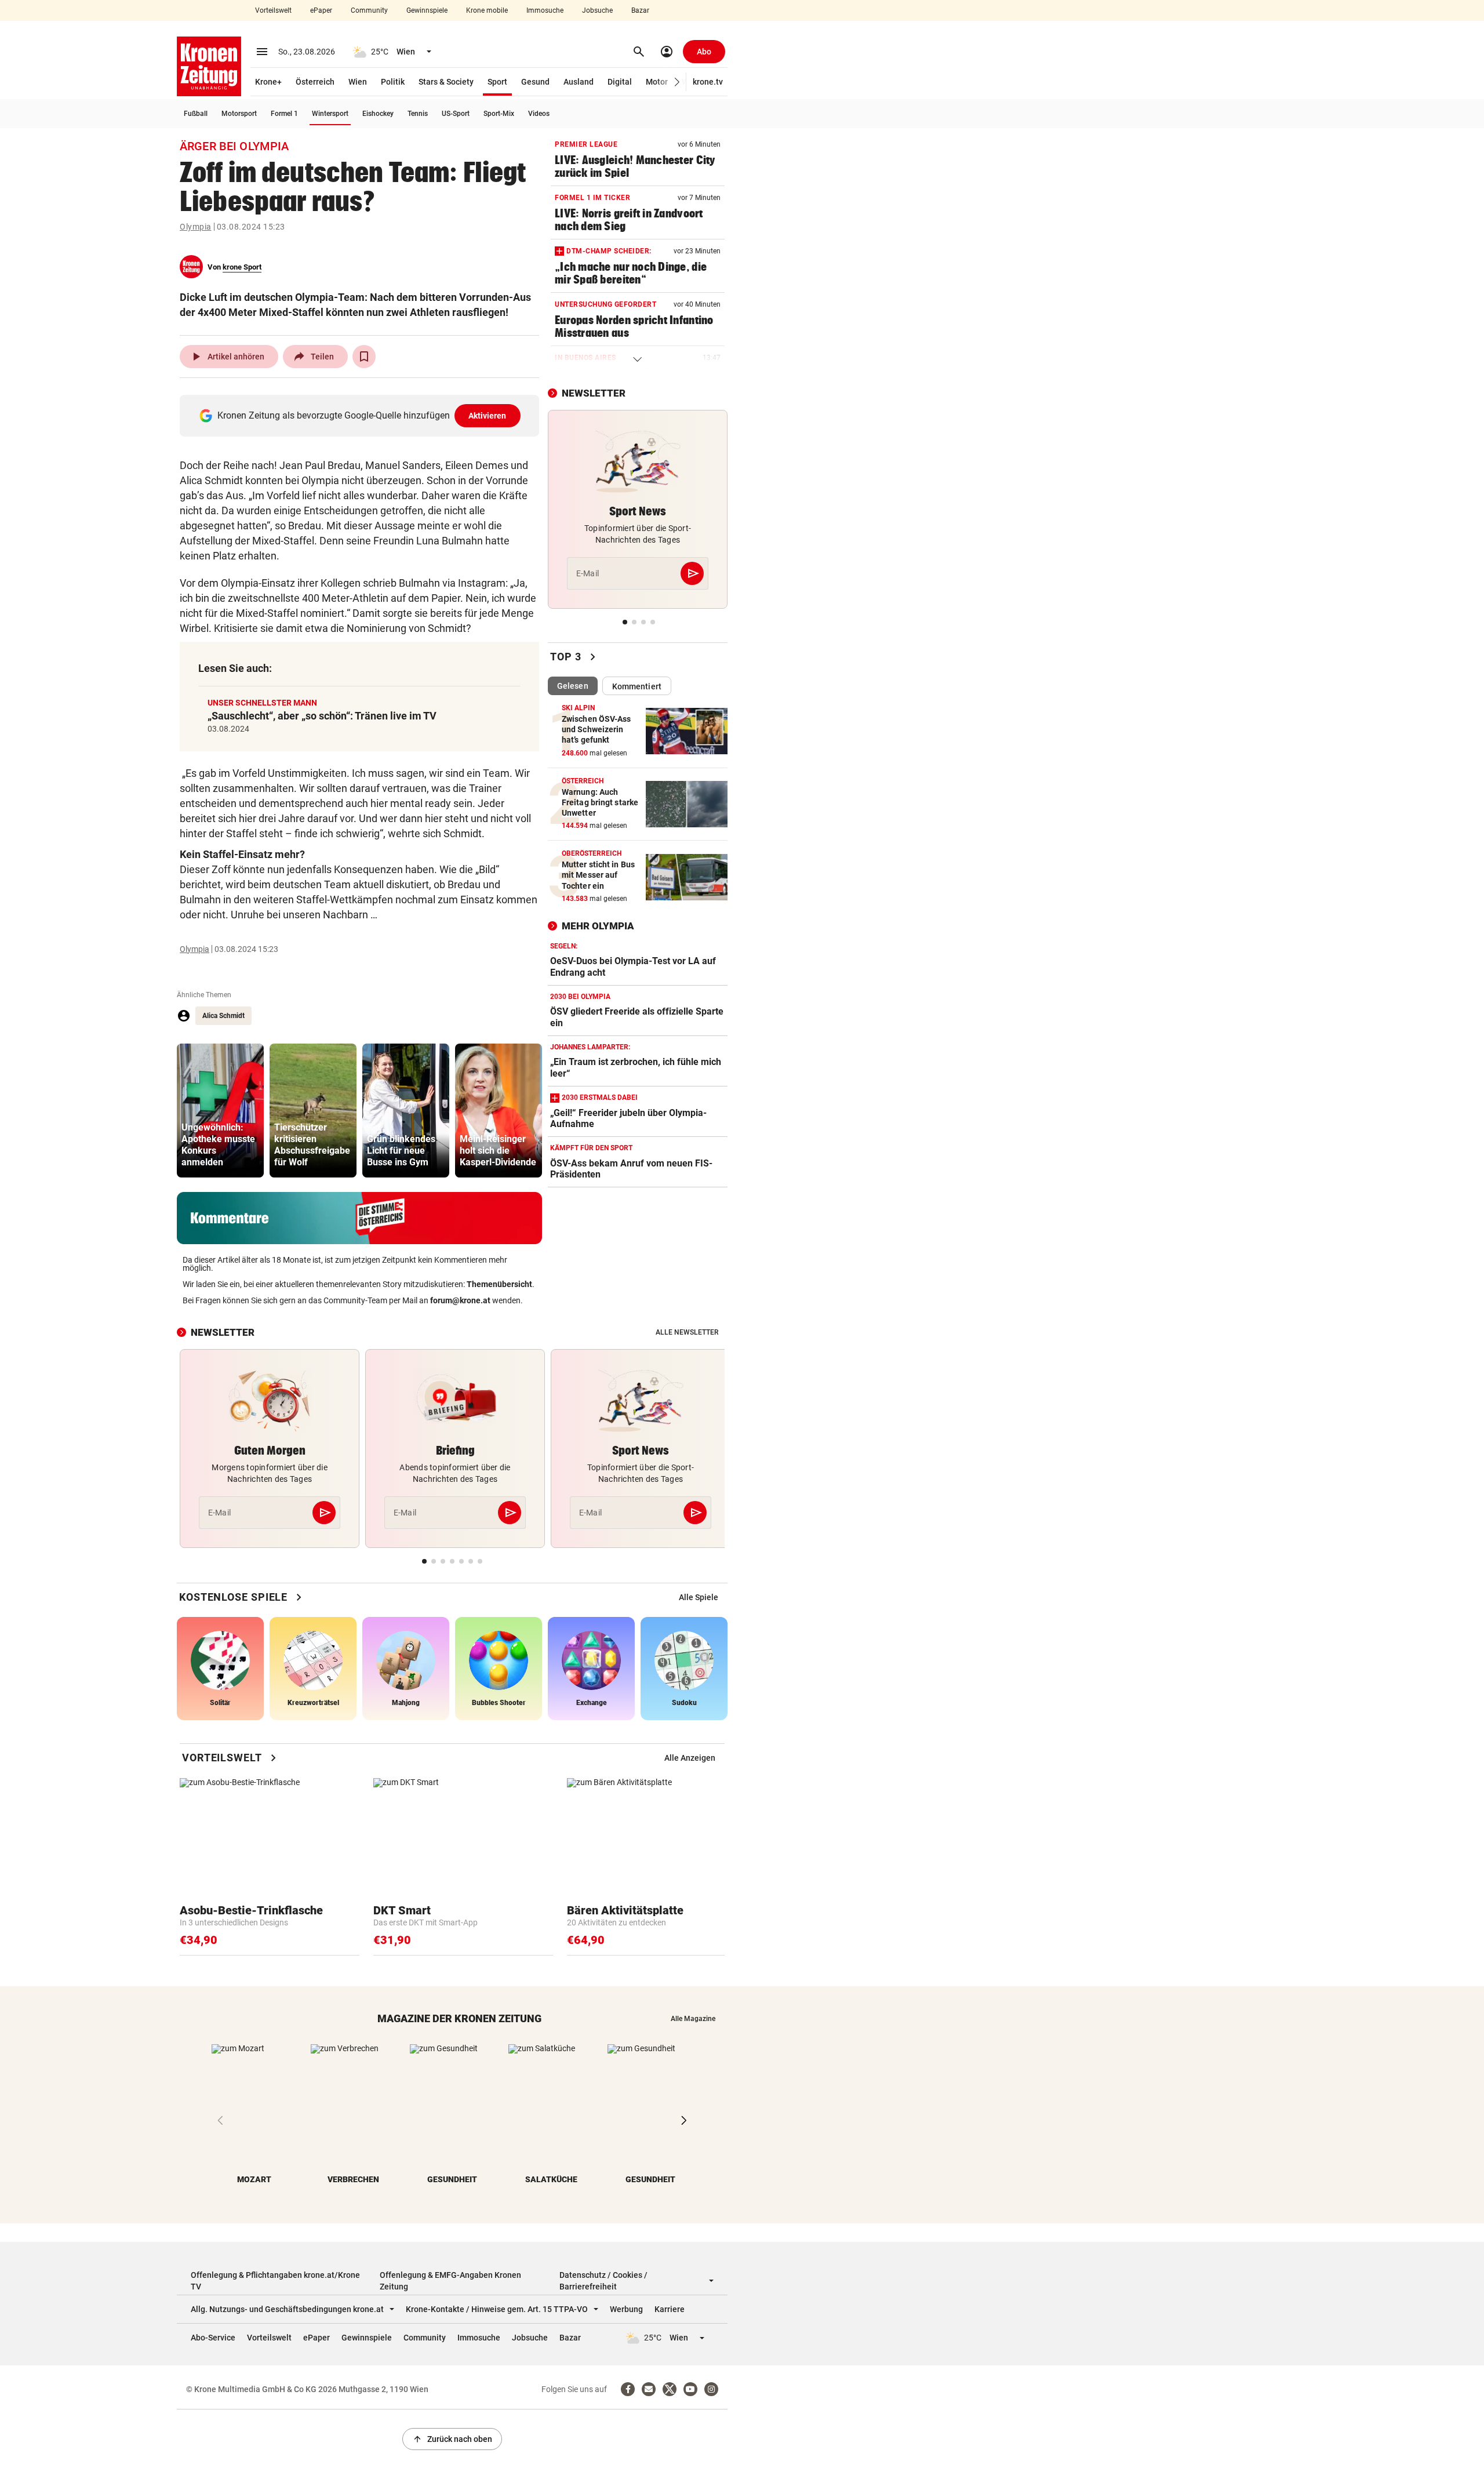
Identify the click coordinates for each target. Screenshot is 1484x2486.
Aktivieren (488, 416)
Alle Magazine (693, 2019)
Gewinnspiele (427, 10)
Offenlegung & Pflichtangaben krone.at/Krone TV (275, 2281)
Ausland (579, 82)
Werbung (626, 2309)
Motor (657, 82)
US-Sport (456, 114)
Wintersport (330, 114)
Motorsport (239, 114)
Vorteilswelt (273, 10)
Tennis (418, 114)
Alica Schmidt (223, 1016)
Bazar (640, 10)
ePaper (321, 10)
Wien (358, 82)
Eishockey (378, 114)
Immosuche (545, 10)
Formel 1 (284, 114)
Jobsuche (597, 10)
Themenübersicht (499, 1284)
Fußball (196, 114)
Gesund (535, 82)
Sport (497, 82)
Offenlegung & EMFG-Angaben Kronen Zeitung (450, 2281)
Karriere (670, 2309)
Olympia (196, 227)
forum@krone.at (460, 1300)
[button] (677, 82)
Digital (620, 82)
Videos (539, 114)
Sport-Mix (499, 114)
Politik (393, 82)
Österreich (315, 82)
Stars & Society (446, 82)
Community (369, 10)
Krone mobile (487, 10)
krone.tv (708, 82)
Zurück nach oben (452, 2439)
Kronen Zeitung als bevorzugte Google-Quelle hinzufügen (362, 415)
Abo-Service (213, 2338)
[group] (220, 1111)
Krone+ (268, 82)
